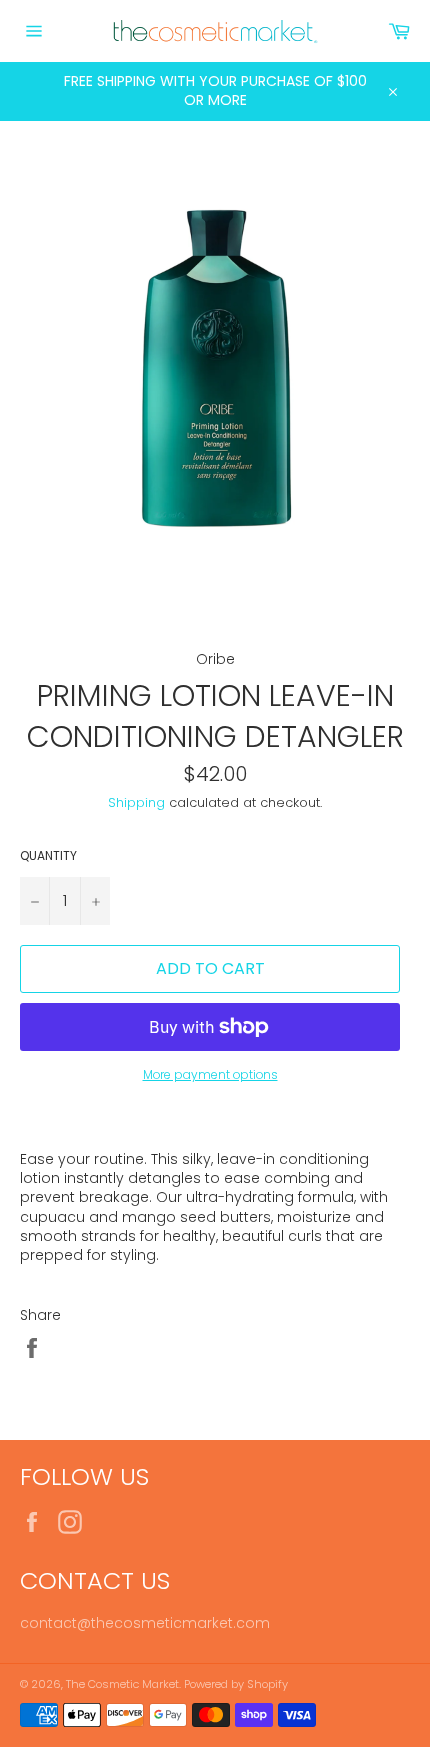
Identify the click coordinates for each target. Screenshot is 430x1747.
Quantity (48, 856)
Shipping (136, 802)
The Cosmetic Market (122, 1684)
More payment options (210, 1075)
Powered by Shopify (236, 1684)
